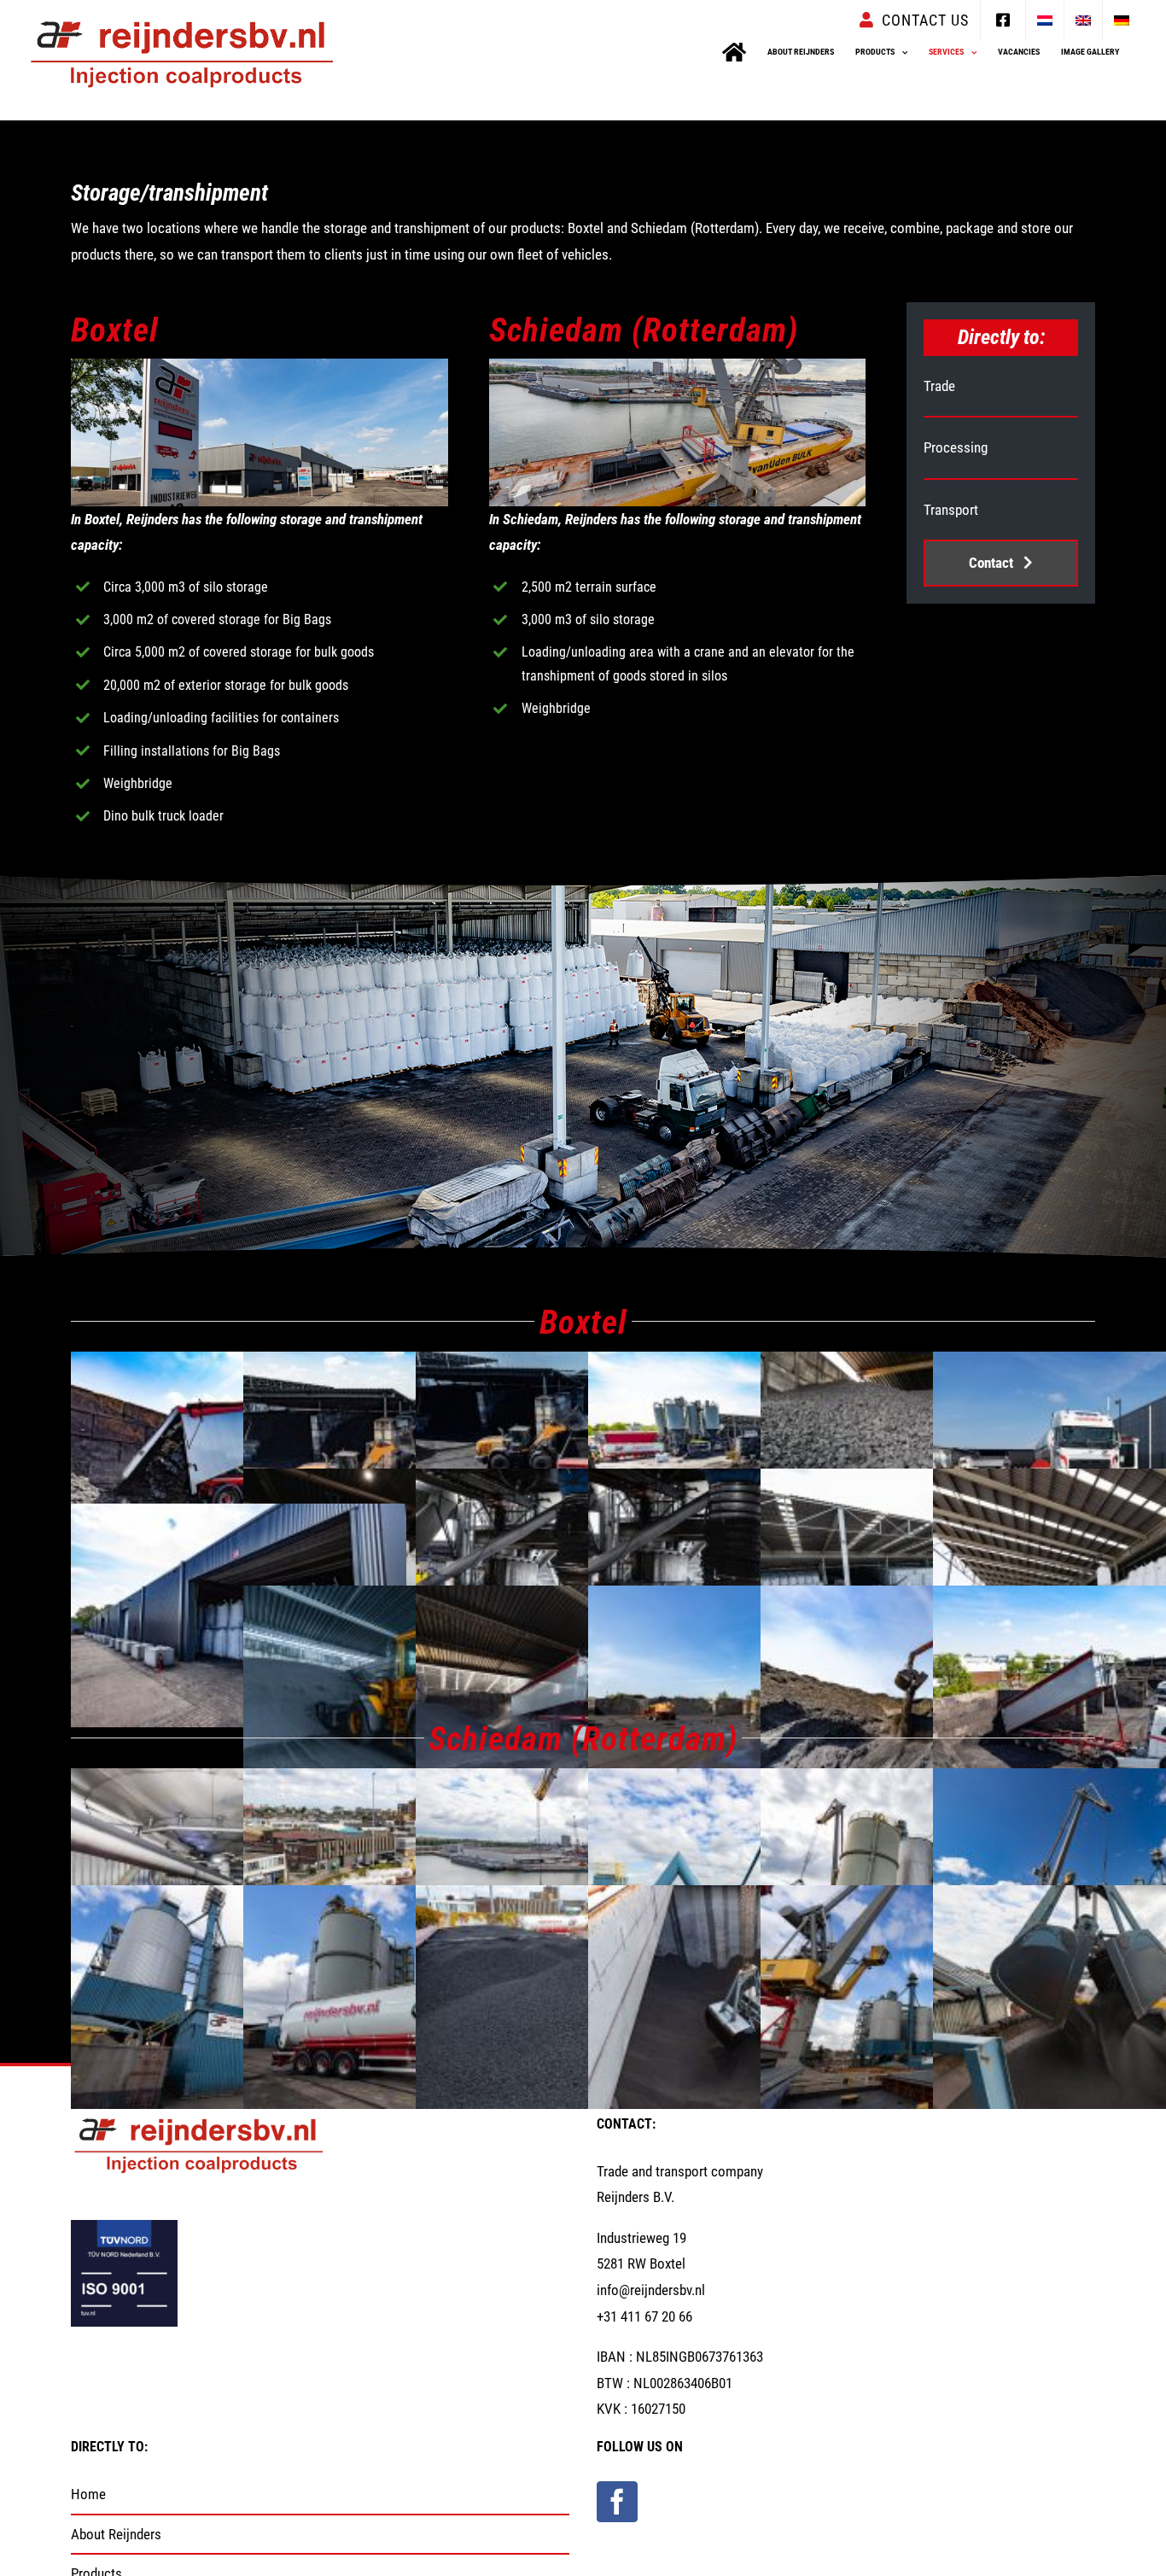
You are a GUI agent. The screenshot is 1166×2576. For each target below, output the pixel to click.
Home (88, 2494)
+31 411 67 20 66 (644, 2316)
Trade (939, 386)
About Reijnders (116, 2534)
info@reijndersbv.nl (651, 2290)
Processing (956, 447)
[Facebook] (617, 2502)
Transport (951, 510)
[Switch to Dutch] (1045, 20)
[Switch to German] (1122, 20)
